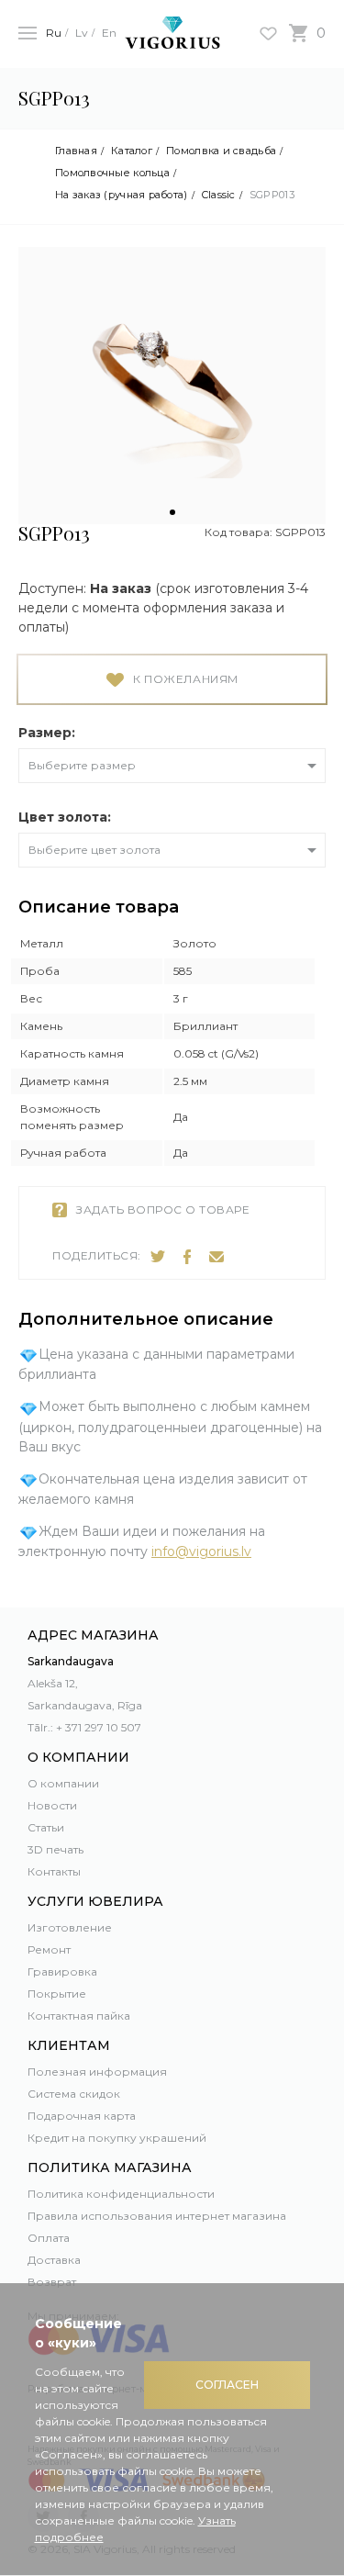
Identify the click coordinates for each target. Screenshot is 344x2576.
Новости (52, 1805)
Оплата (49, 2238)
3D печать (55, 1849)
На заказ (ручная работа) (122, 195)
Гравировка (62, 1971)
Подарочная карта (82, 2116)
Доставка (54, 2260)
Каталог (132, 151)
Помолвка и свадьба (221, 151)
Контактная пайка (79, 2016)
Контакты (54, 1871)
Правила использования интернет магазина (157, 2216)
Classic (219, 195)
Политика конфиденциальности (121, 2194)
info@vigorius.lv (201, 1551)
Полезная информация (97, 2072)
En (109, 33)
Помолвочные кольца (112, 173)
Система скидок (74, 2094)
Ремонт (49, 1949)
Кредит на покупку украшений (117, 2138)
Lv (82, 33)
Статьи (46, 1827)
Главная (76, 151)
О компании (63, 1783)
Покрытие (57, 1994)
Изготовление (70, 1927)
